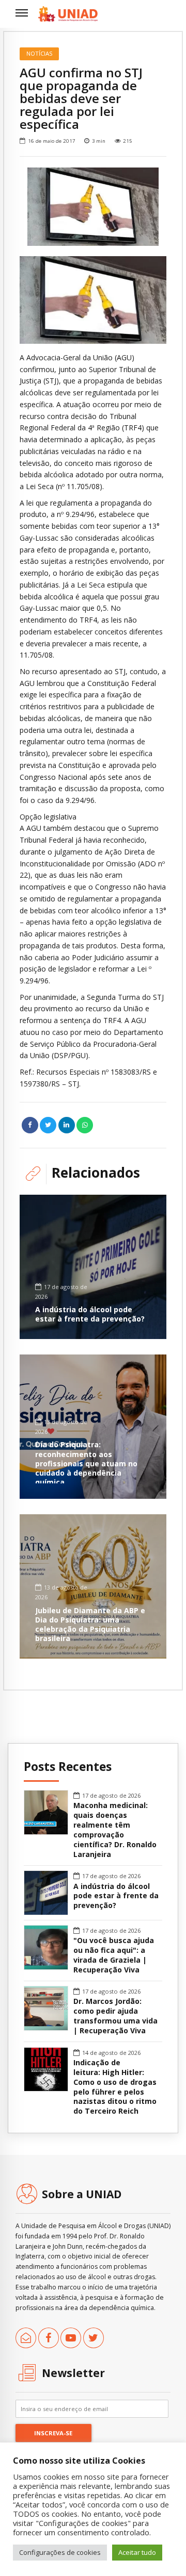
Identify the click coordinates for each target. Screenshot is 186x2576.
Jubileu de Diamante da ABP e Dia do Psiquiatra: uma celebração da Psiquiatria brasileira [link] (90, 1625)
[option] (93, 207)
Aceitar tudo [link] (137, 2552)
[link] (68, 14)
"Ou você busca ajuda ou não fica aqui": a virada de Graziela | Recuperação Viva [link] (114, 1955)
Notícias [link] (40, 53)
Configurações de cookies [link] (60, 2552)
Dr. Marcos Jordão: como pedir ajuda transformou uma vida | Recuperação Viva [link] (115, 2016)
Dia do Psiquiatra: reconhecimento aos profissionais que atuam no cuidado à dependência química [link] (86, 1463)
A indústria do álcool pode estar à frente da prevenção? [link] (90, 1314)
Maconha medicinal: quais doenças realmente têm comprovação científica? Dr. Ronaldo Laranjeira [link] (115, 1830)
